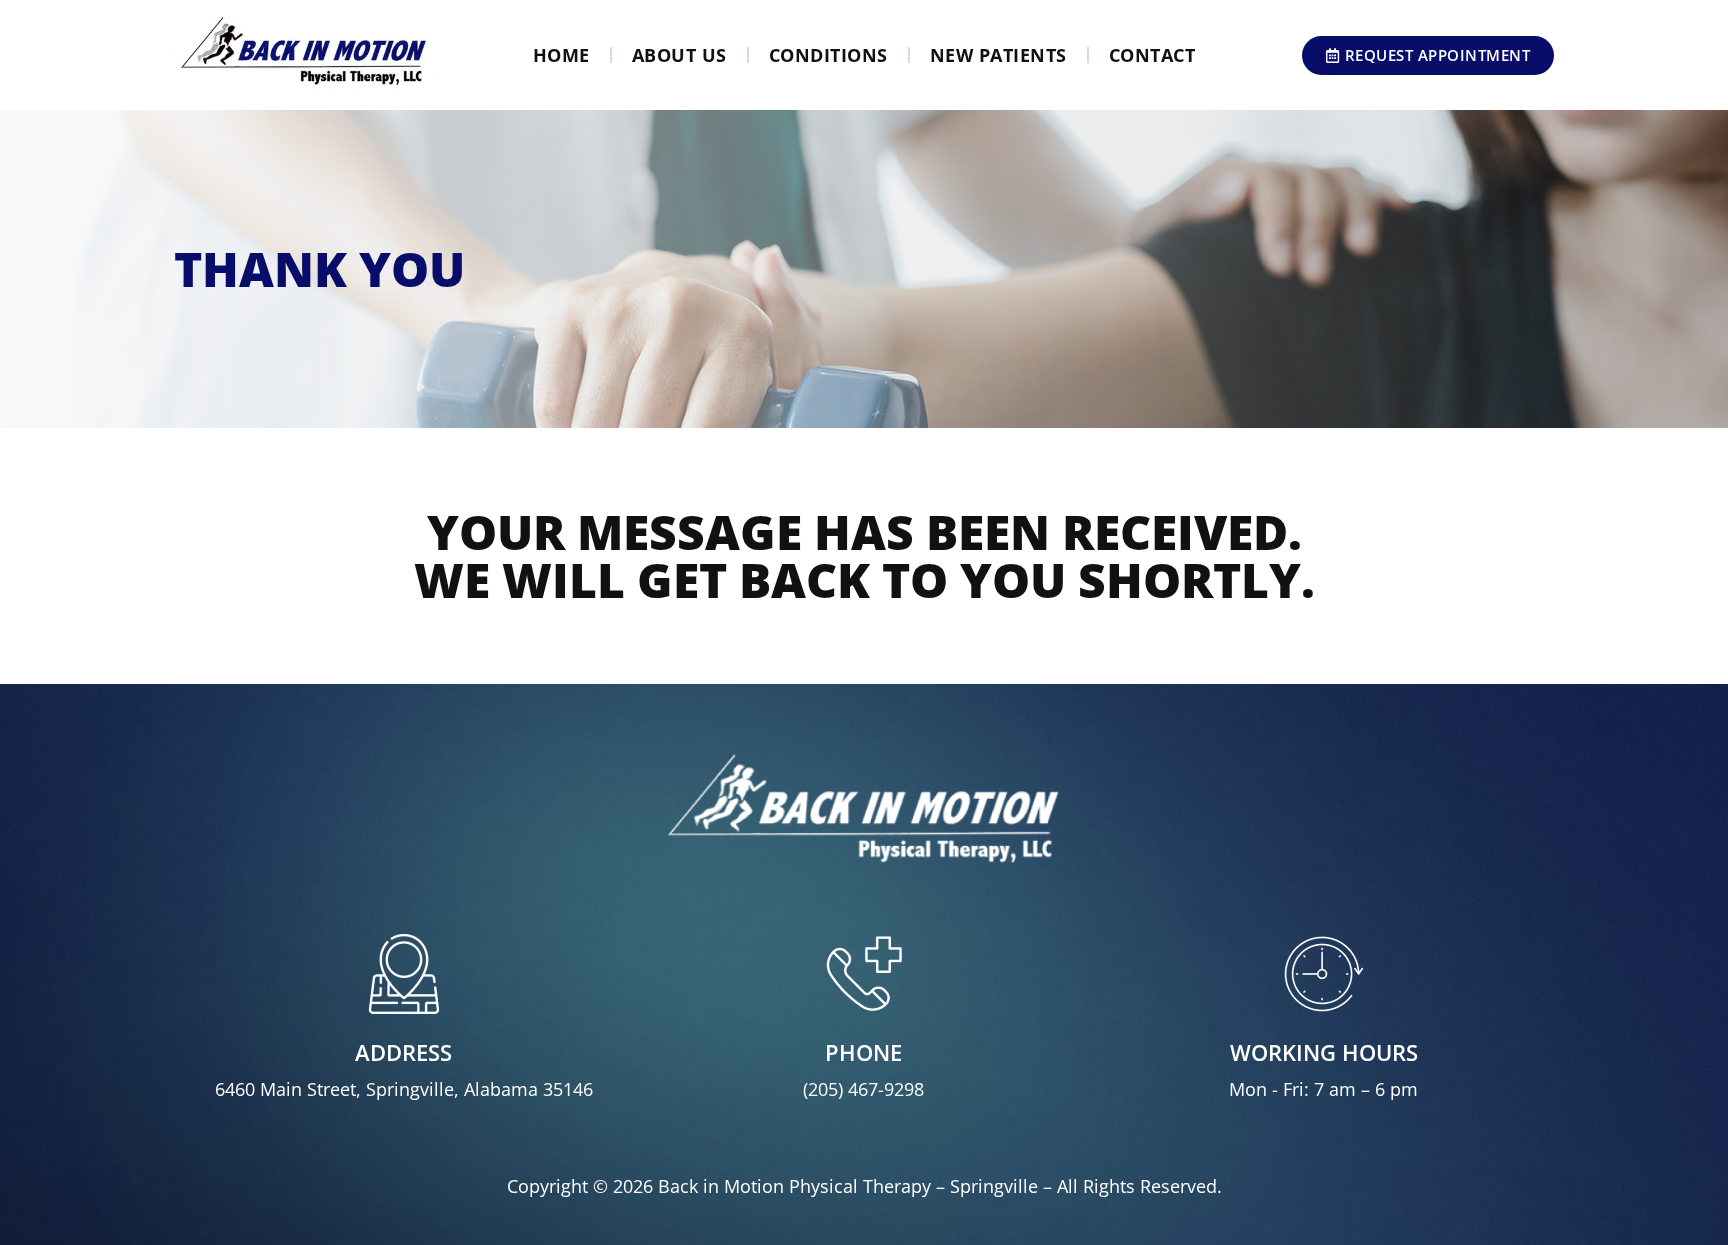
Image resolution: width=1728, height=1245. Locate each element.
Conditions (828, 55)
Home (561, 55)
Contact (1152, 55)
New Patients (998, 55)
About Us (679, 55)
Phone (863, 1052)
